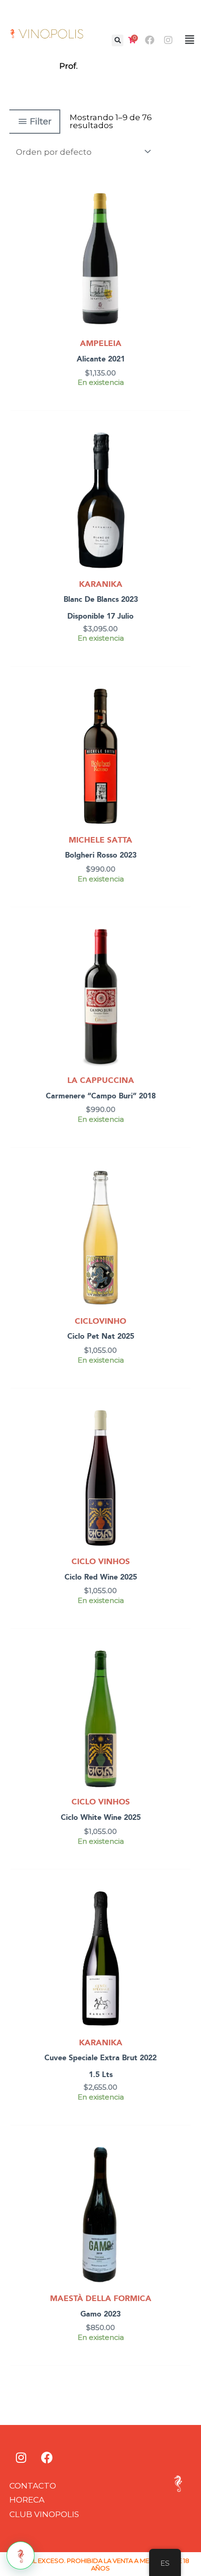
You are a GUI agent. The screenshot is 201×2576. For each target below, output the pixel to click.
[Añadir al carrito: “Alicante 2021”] (183, 222)
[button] (118, 40)
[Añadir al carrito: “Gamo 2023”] (183, 2177)
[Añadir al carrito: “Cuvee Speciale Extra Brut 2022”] (183, 1921)
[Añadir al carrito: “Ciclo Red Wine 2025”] (183, 1440)
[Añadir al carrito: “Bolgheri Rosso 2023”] (183, 719)
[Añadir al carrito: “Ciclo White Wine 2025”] (183, 1681)
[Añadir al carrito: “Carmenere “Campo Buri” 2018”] (183, 959)
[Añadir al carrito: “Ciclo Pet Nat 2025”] (183, 1199)
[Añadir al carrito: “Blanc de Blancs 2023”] (183, 462)
